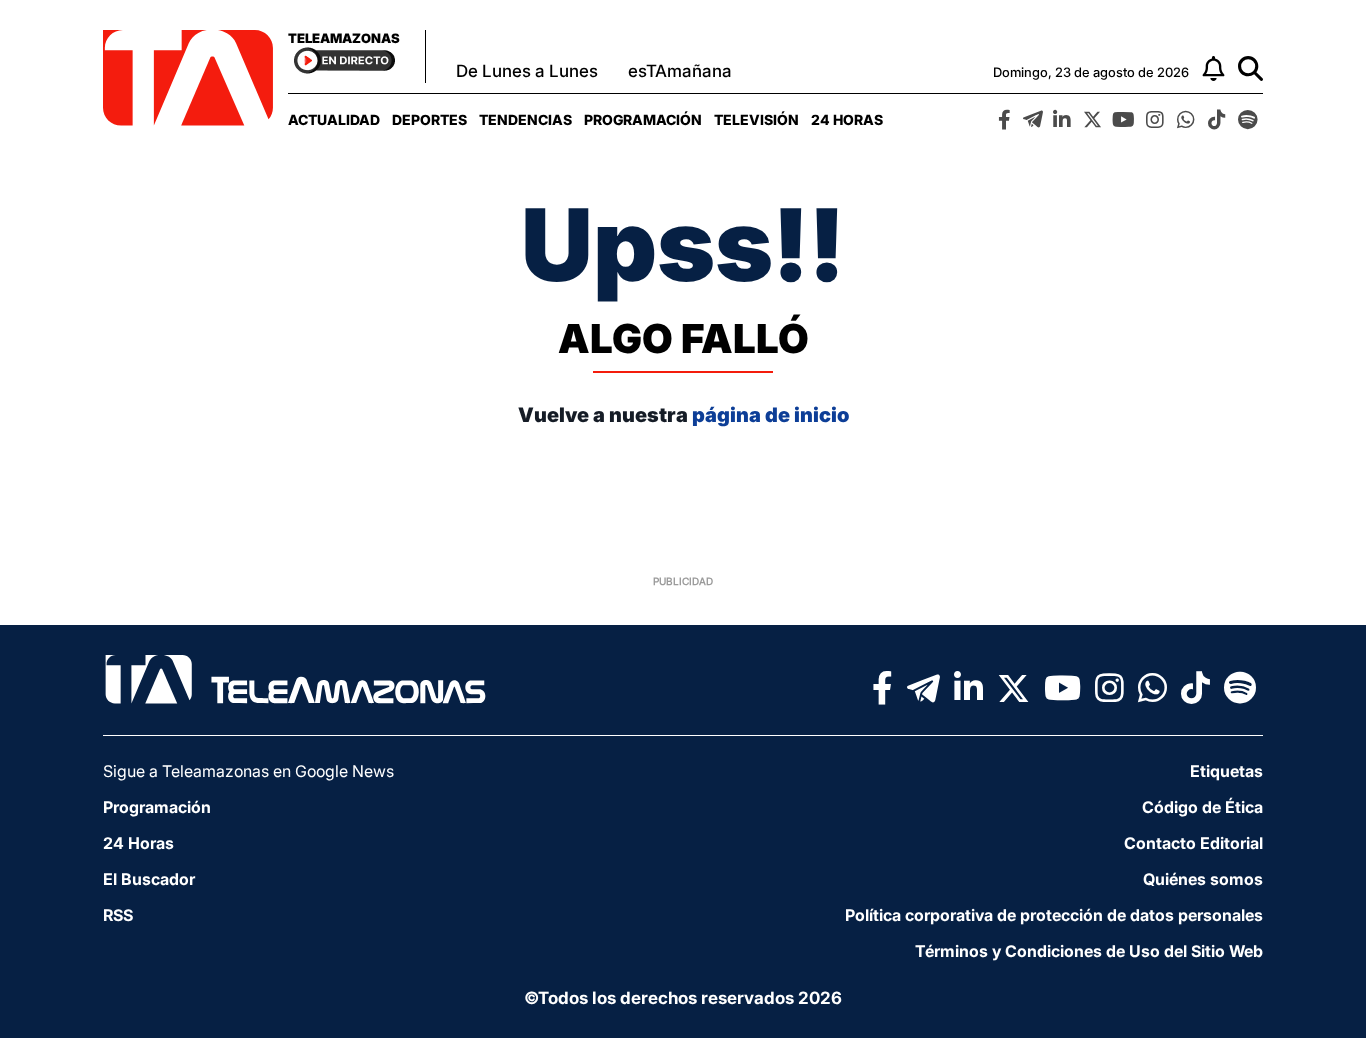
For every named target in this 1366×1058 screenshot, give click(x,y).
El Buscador (149, 879)
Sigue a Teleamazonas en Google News (248, 771)
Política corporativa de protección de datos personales (1054, 915)
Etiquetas (1226, 771)
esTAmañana (680, 71)
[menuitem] (334, 119)
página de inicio (770, 415)
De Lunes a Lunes (527, 71)
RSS (118, 915)
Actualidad (334, 119)
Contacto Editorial (1193, 843)
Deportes (429, 119)
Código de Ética (1202, 807)
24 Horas (847, 119)
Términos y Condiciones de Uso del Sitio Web (1089, 951)
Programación (643, 119)
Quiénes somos (1203, 879)
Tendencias (525, 119)
